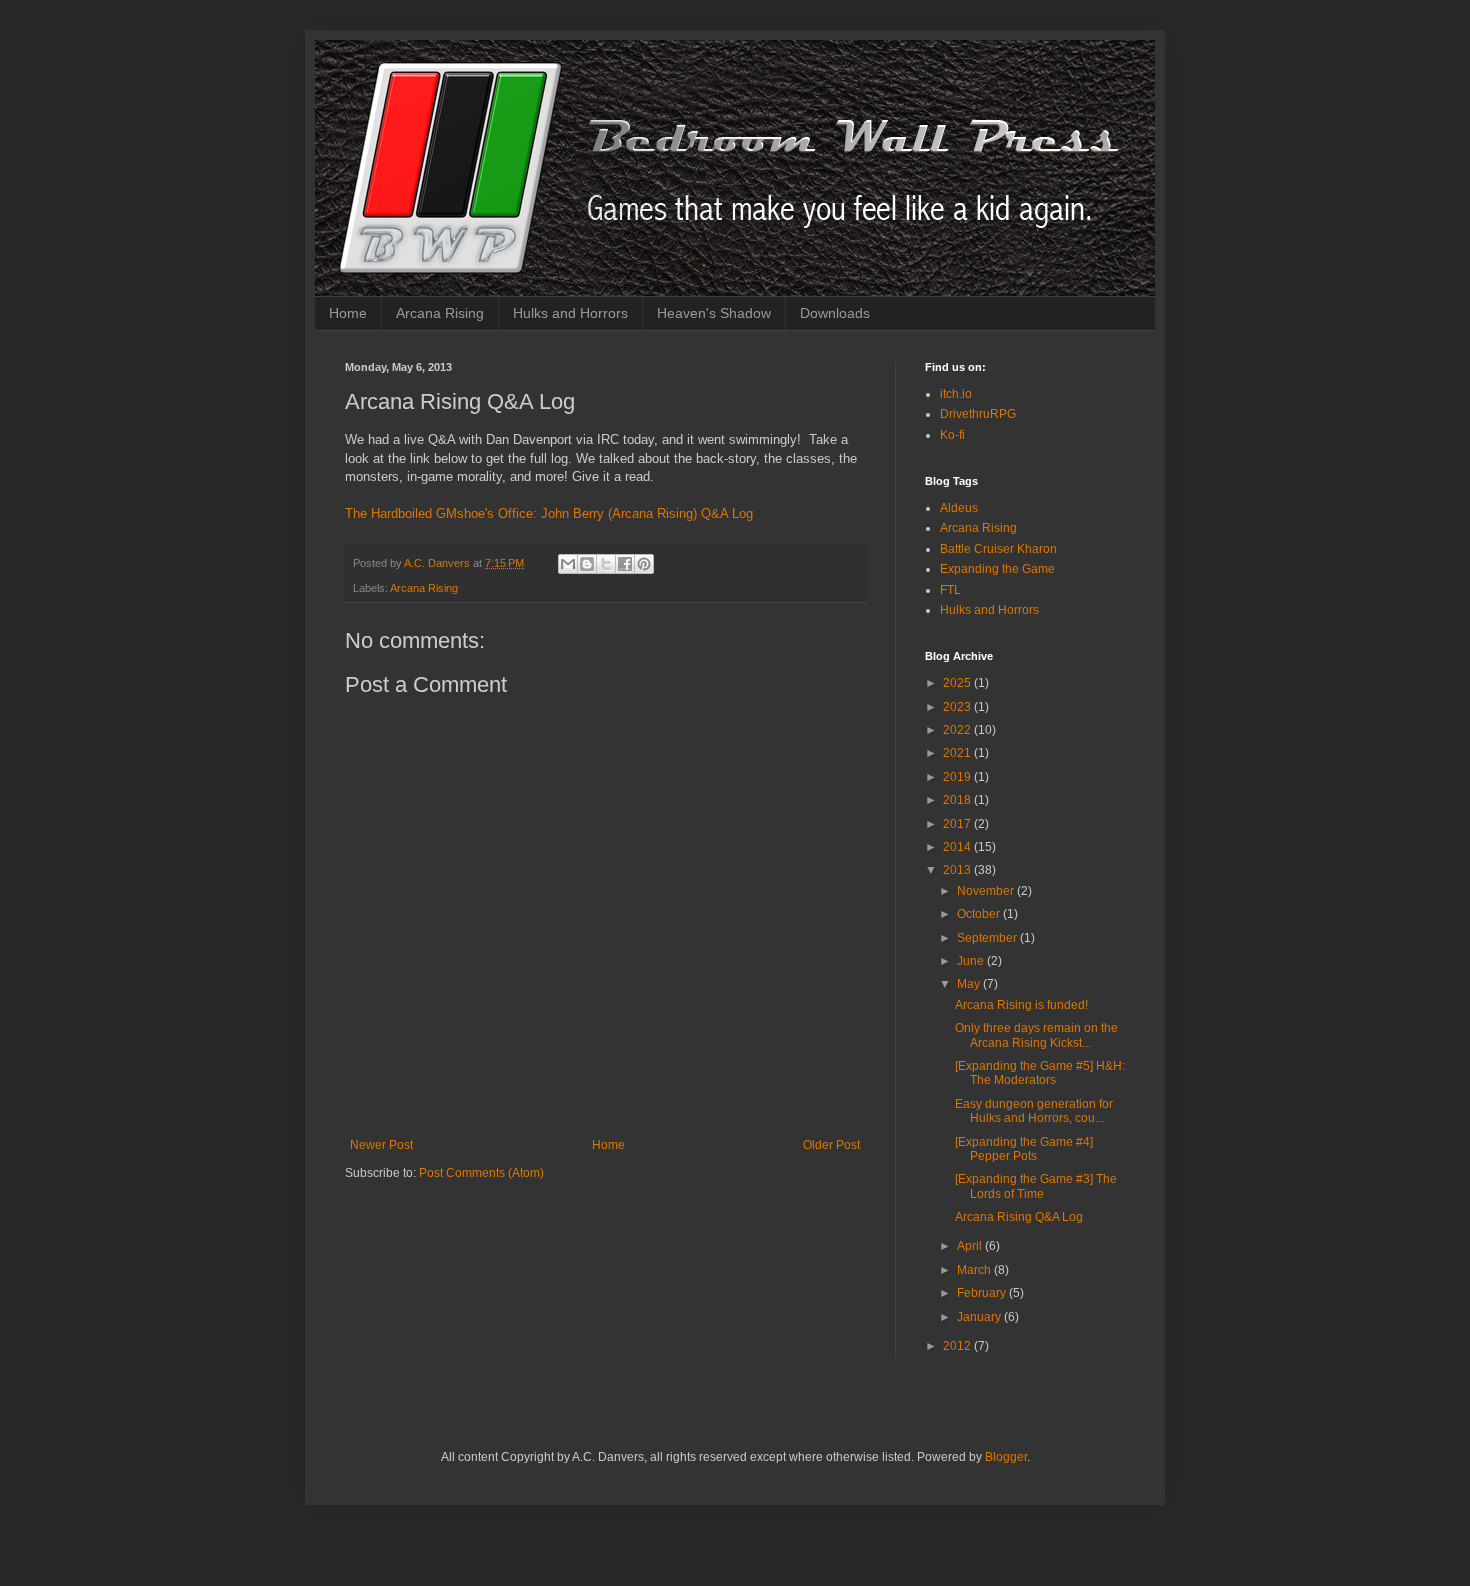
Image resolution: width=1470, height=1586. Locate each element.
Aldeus (959, 508)
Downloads (835, 313)
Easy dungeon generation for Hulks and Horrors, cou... (1034, 1111)
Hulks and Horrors (570, 313)
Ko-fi (952, 435)
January (980, 1317)
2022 (958, 730)
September (988, 938)
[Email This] (568, 564)
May (970, 984)
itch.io (956, 394)
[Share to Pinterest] (644, 564)
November (987, 891)
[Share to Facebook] (625, 564)
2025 (958, 683)
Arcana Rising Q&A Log (1019, 1217)
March (975, 1270)
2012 (958, 1346)
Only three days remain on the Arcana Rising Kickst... (1036, 1035)
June (972, 961)
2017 (958, 824)
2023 (958, 707)
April (971, 1246)
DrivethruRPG (978, 414)
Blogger (1006, 1457)
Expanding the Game (997, 569)
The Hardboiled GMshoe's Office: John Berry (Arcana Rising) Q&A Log (549, 513)
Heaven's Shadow (714, 313)
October (980, 914)
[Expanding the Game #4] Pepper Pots (1024, 1149)
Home (348, 313)
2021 (958, 753)
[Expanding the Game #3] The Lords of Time (1036, 1186)
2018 (958, 800)
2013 (958, 870)
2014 (958, 847)
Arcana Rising (440, 313)
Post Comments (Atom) (481, 1173)
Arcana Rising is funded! (1021, 1005)
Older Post (831, 1145)
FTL (950, 590)
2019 (958, 777)
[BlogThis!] (587, 564)
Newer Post (381, 1145)
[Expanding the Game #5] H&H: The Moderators (1040, 1073)
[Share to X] (606, 564)
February (983, 1293)
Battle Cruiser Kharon (998, 549)
